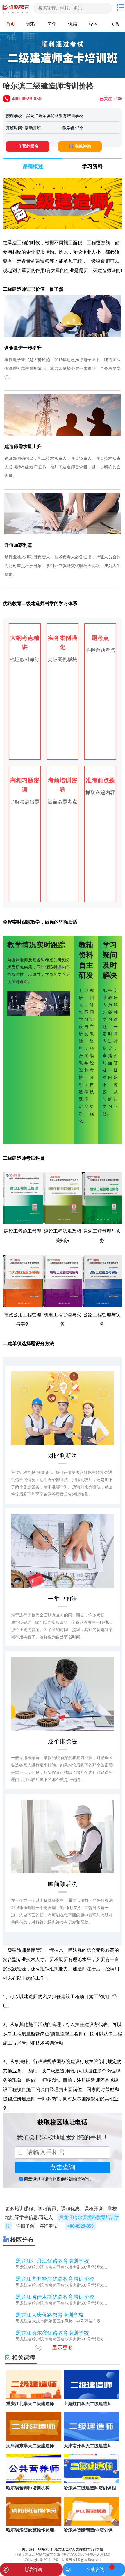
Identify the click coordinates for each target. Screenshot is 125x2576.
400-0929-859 (81, 2226)
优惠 (73, 24)
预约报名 (31, 146)
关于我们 (29, 2549)
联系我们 (45, 2549)
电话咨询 (33, 2569)
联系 (114, 24)
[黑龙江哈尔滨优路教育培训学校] (16, 8)
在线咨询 (83, 146)
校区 (93, 24)
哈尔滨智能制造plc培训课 (88, 2530)
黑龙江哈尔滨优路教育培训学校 (55, 116)
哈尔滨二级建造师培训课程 (90, 2488)
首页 (10, 24)
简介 (52, 24)
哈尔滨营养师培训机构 (28, 2488)
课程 (31, 24)
